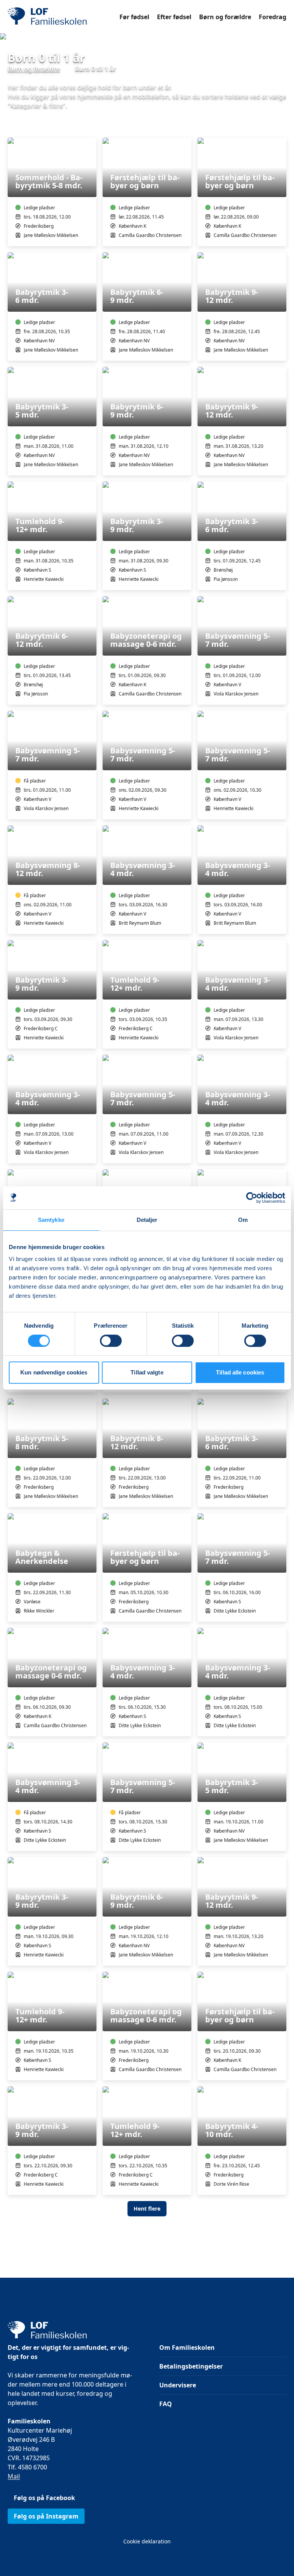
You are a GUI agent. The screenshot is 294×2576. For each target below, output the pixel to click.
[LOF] (64, 17)
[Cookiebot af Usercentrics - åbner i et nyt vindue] (252, 1198)
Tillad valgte (147, 1372)
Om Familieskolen (187, 2347)
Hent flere (147, 2209)
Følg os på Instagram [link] (46, 2516)
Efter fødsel (174, 17)
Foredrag (273, 17)
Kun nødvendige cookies (54, 1372)
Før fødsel (134, 17)
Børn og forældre (225, 17)
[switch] (111, 1341)
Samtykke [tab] (51, 1220)
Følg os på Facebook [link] (44, 2498)
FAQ (166, 2404)
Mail (14, 2476)
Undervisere (178, 2385)
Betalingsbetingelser (191, 2366)
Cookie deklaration (147, 2541)
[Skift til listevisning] (282, 127)
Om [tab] (243, 1220)
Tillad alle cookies (240, 1372)
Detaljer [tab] (147, 1220)
